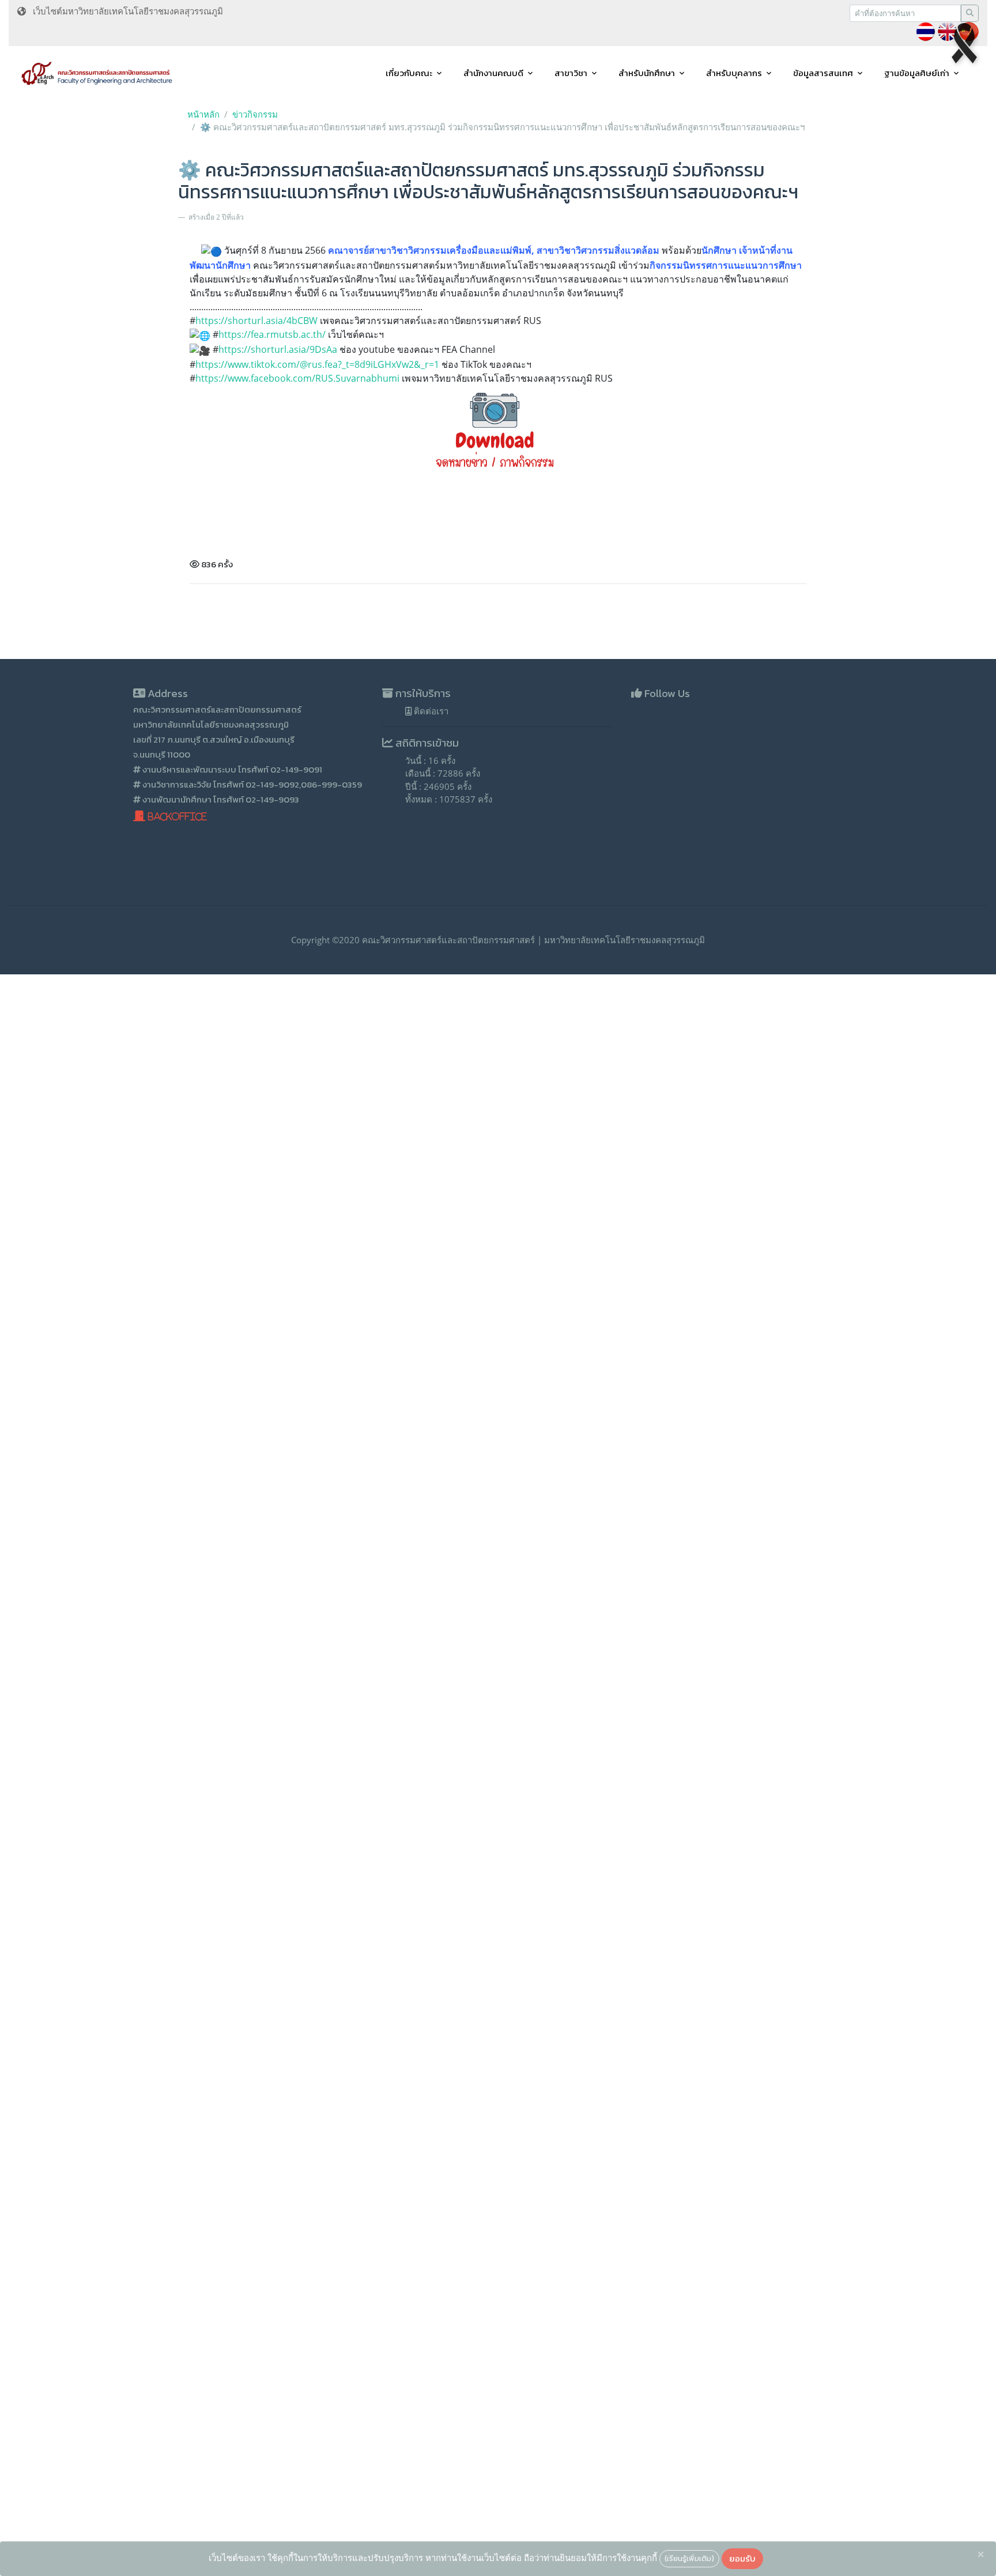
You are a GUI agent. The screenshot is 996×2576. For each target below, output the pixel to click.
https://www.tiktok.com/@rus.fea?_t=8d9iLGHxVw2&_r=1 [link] (317, 364)
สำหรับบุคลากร (734, 73)
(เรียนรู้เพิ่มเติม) (689, 2558)
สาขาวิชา (571, 73)
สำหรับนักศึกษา (647, 73)
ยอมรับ (742, 2558)
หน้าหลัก (203, 114)
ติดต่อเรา (430, 711)
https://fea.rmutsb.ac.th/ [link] (272, 334)
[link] (297, 378)
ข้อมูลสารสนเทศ (823, 73)
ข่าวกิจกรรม (255, 114)
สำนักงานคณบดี (493, 73)
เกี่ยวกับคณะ (409, 73)
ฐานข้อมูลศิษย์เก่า (917, 73)
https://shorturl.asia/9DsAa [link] (278, 349)
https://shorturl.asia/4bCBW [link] (256, 321)
